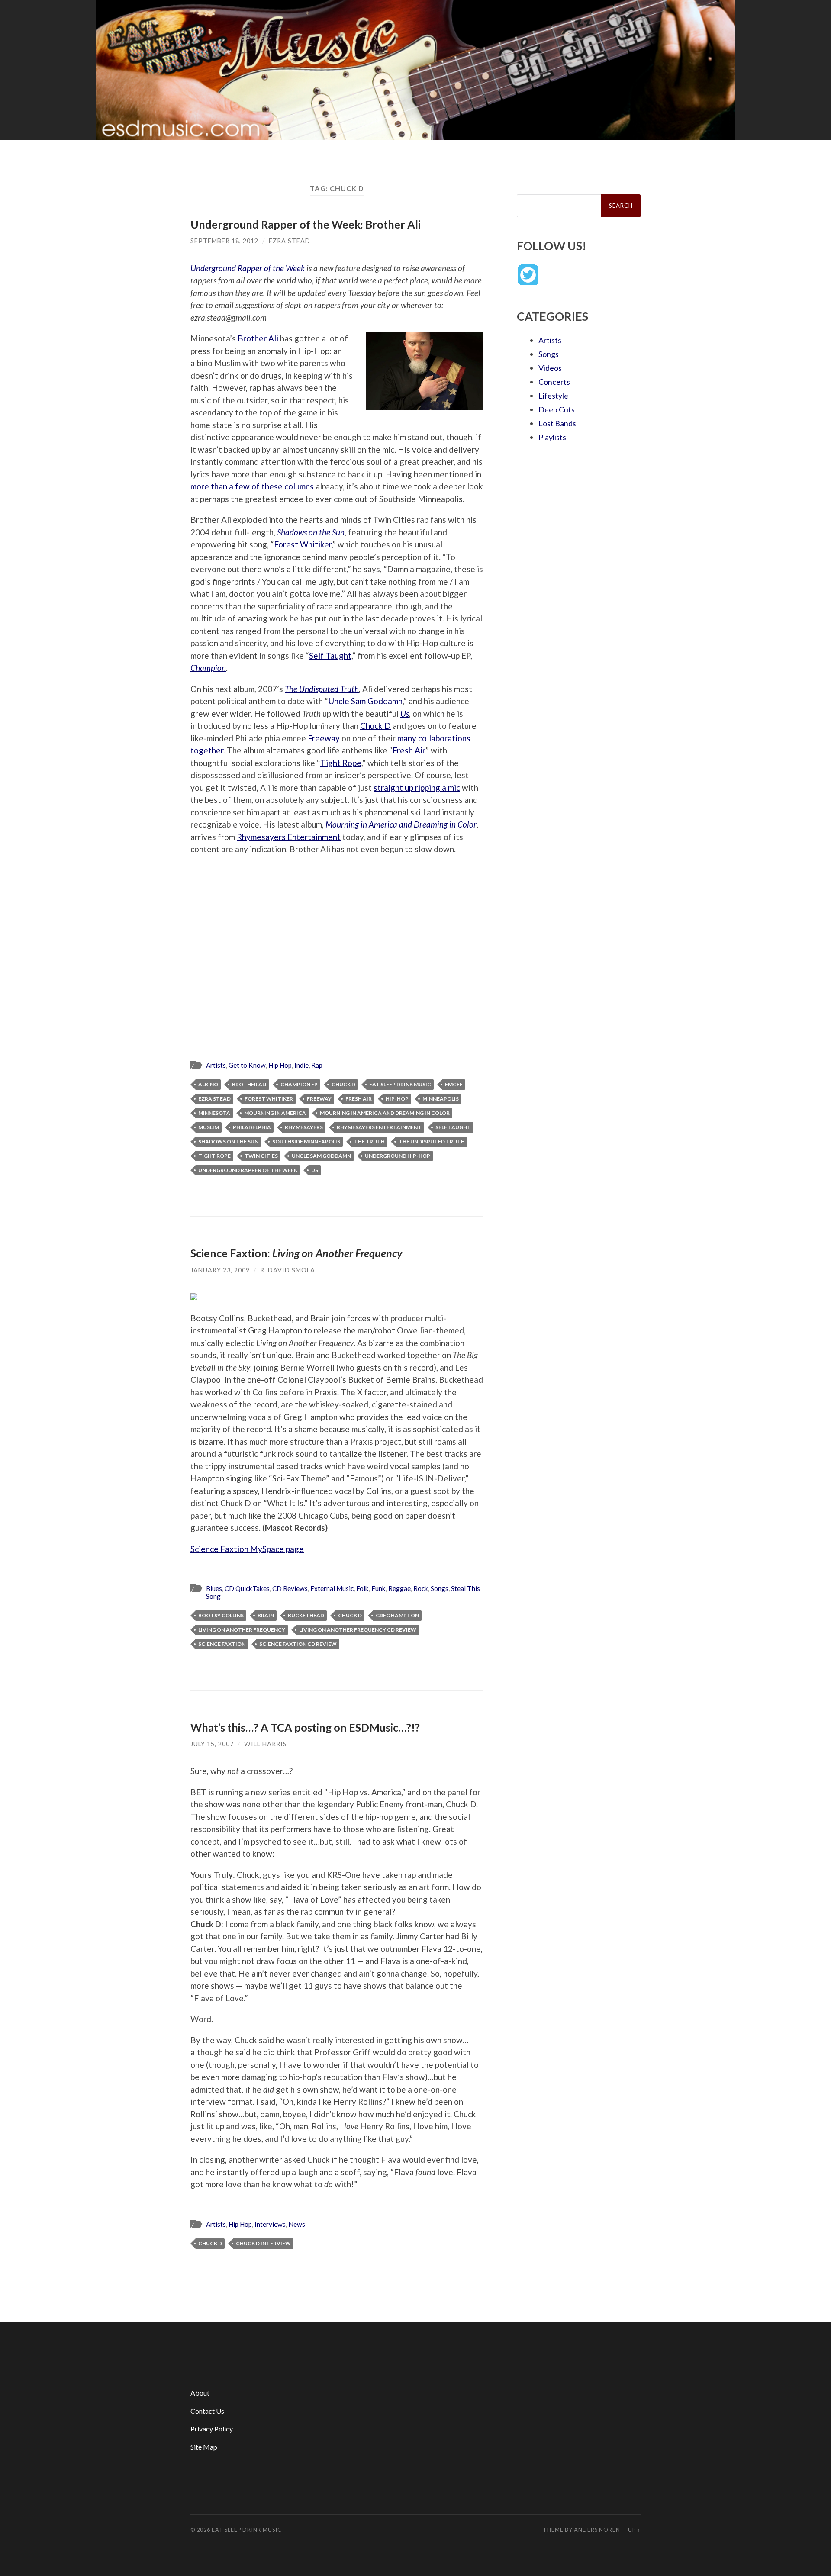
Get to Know (247, 1065)
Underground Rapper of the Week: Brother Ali (306, 224)
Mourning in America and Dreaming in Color (401, 824)
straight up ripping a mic (417, 787)
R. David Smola (288, 1270)
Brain (266, 1615)
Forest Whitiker (303, 544)
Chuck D (375, 726)
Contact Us (207, 2411)
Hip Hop (280, 1065)
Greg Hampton (397, 1615)
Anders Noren (597, 2530)
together (207, 750)
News (297, 2224)
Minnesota (214, 1113)
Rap (317, 1065)
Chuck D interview (263, 2243)
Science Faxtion (222, 1644)
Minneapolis (441, 1099)
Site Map (204, 2447)
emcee (454, 1084)
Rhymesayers (304, 1127)
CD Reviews (290, 1588)
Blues (214, 1588)
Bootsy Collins (221, 1615)
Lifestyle (553, 396)
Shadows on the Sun (311, 532)
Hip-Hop (397, 1099)
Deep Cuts (557, 409)
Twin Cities (261, 1156)
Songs (440, 1588)
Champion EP (299, 1084)
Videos (550, 368)
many (407, 738)
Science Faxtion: (296, 1253)
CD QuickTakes (247, 1588)
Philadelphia (252, 1127)
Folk (362, 1588)
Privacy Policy (212, 2429)
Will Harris (266, 1744)
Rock (421, 1588)
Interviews (270, 2224)
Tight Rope (341, 763)
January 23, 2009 (220, 1270)
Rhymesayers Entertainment (289, 837)
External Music (332, 1588)
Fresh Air (409, 750)
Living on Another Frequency (242, 1630)
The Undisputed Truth (322, 689)
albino (208, 1084)
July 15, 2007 (212, 1744)
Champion (208, 668)
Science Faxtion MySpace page (247, 1549)
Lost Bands (557, 423)
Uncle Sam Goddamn (365, 701)
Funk (378, 1588)
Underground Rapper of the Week (248, 268)
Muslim (209, 1127)
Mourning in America (275, 1113)
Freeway (324, 738)
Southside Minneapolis (306, 1141)
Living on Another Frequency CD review (358, 1630)
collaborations (444, 738)
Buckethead (306, 1615)
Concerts (554, 382)
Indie (301, 1065)
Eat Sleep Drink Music (400, 1084)
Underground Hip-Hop (398, 1156)
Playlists (552, 437)
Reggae (399, 1588)
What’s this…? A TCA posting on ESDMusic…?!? (305, 1727)
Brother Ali (258, 338)
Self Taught (330, 655)
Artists (216, 1065)
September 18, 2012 (224, 241)
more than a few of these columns (252, 486)
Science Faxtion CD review (298, 1644)
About (200, 2393)
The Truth (369, 1141)
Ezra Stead (290, 241)
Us (405, 713)
